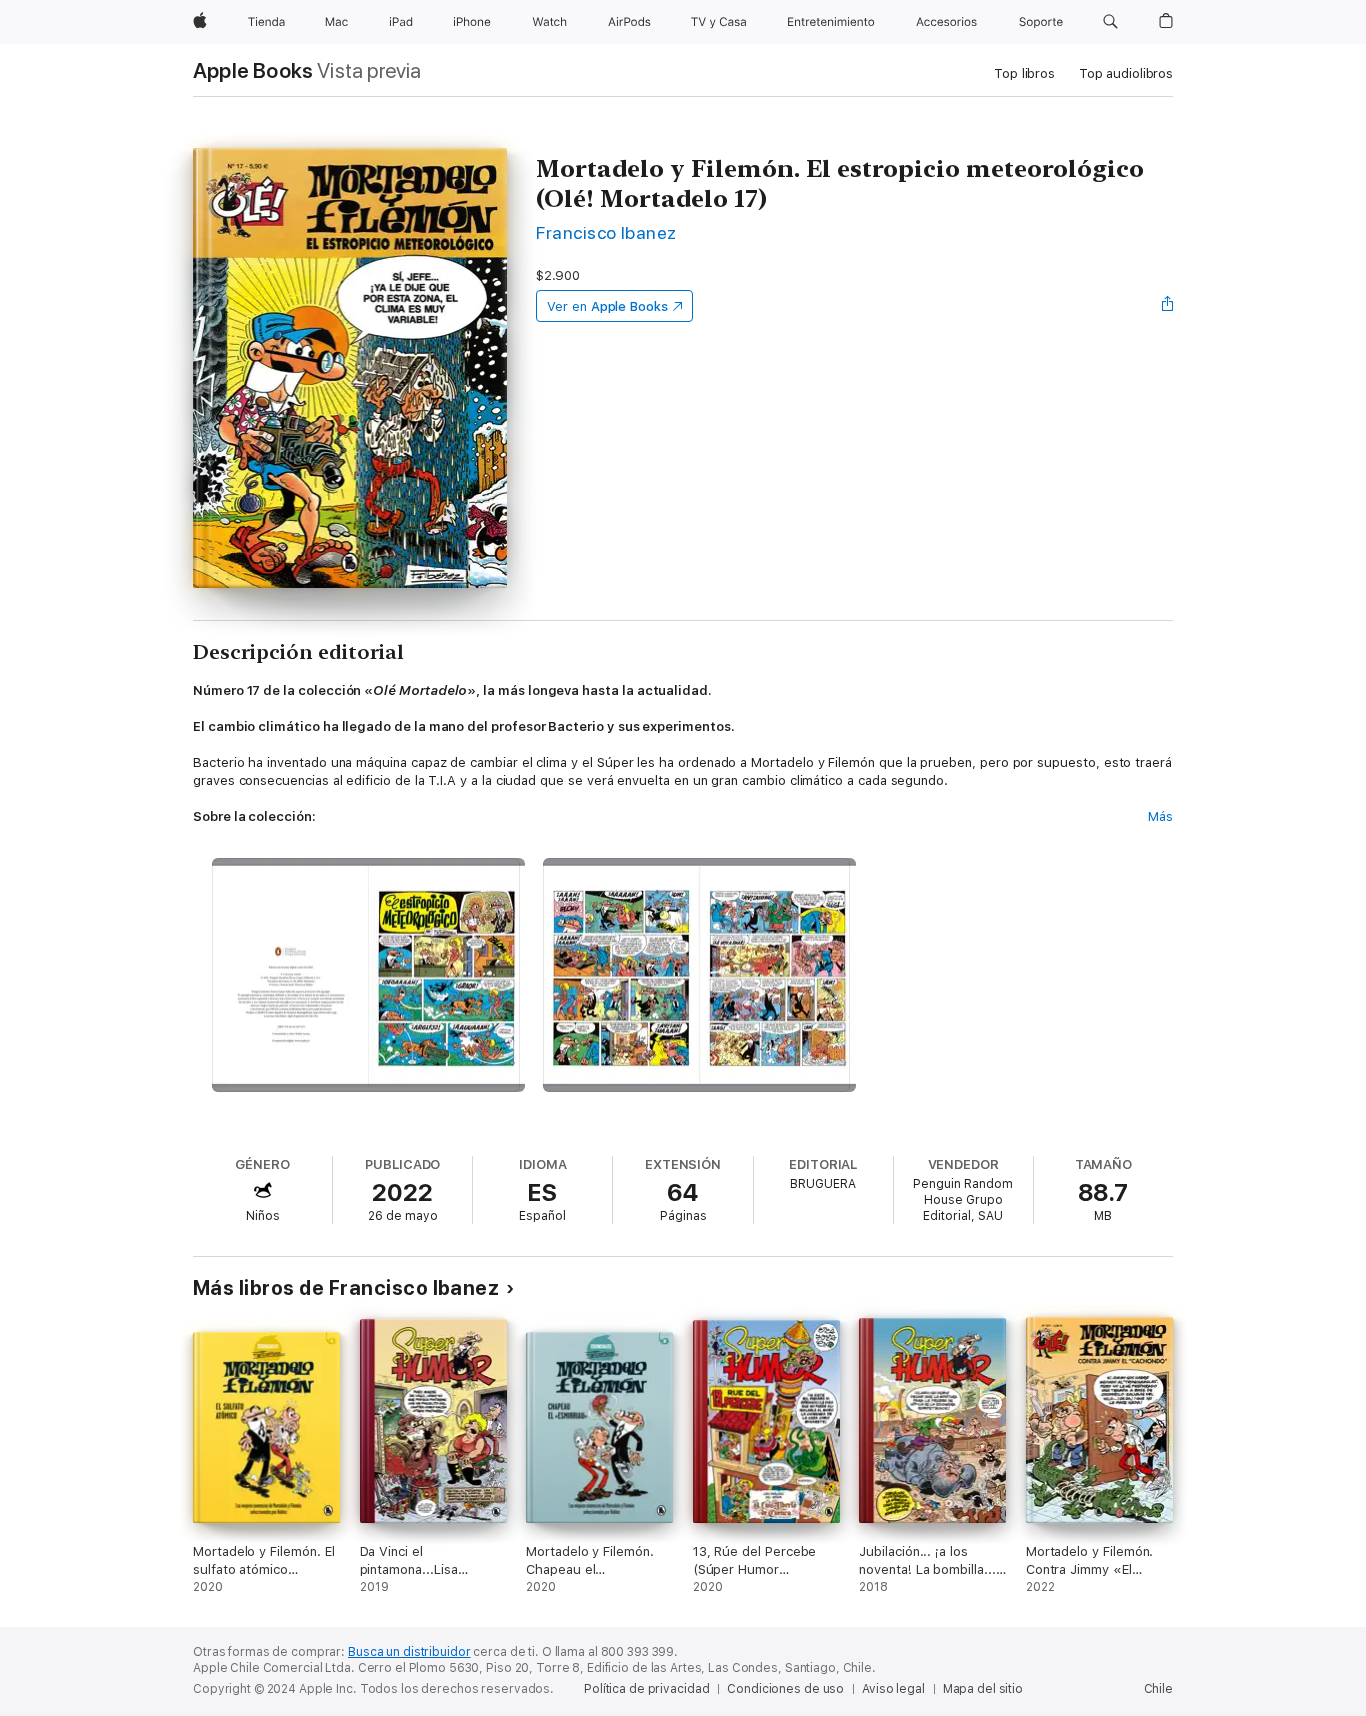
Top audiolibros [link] (1126, 73)
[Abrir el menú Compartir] (1168, 306)
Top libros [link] (1024, 73)
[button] (1110, 22)
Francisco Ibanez (606, 232)
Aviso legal (893, 1689)
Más (1160, 816)
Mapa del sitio (983, 1689)
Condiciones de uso (785, 1689)
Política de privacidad (646, 1689)
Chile (1158, 1689)
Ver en (607, 306)
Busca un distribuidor (409, 1652)
